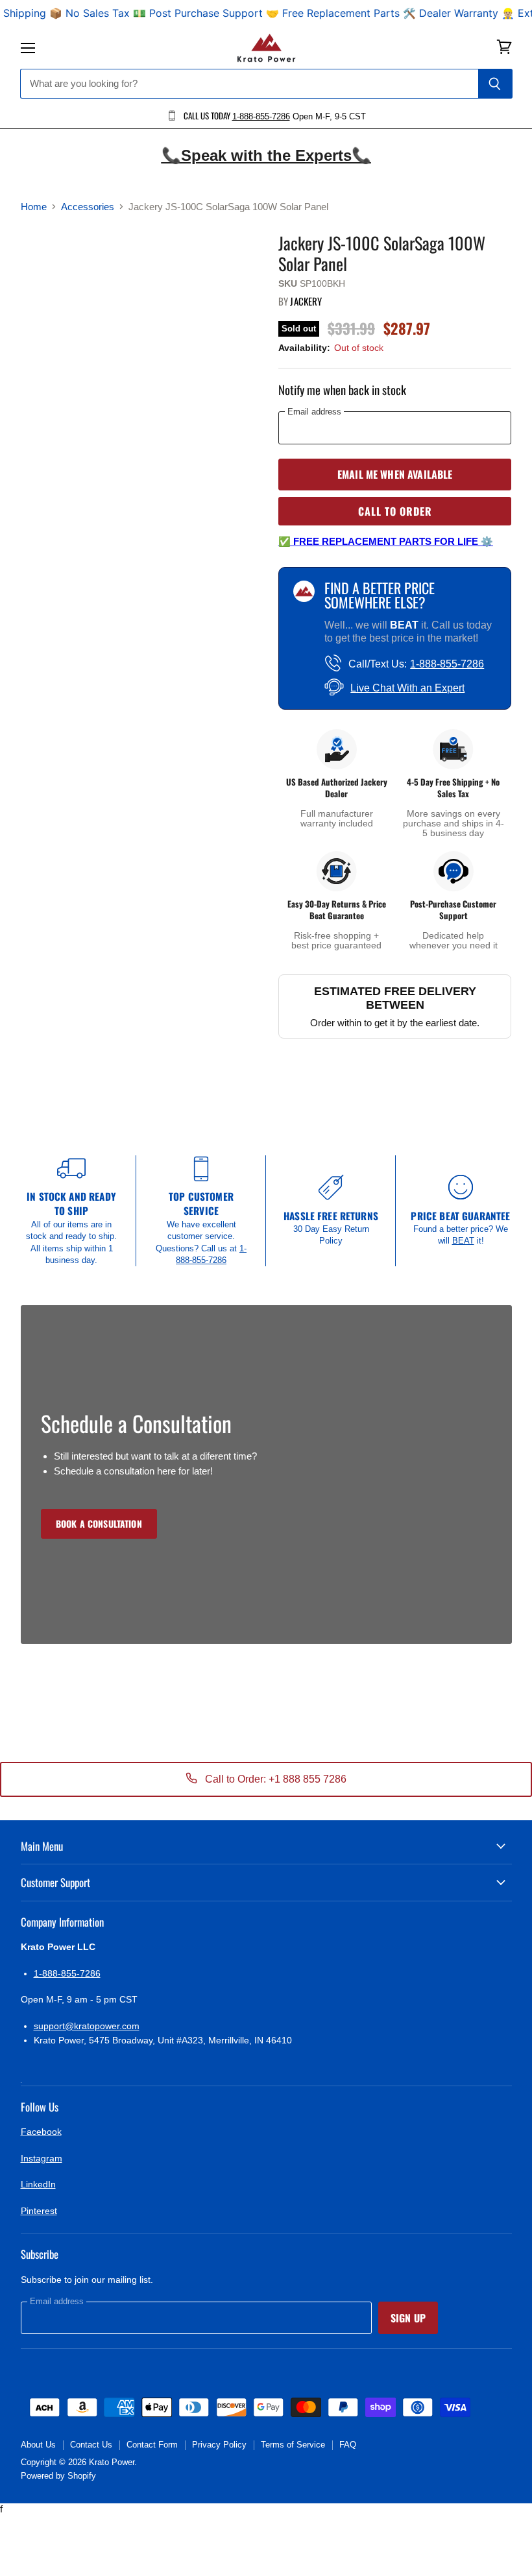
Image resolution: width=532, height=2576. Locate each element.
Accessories (88, 207)
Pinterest (39, 2211)
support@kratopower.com (87, 2026)
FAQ (348, 2445)
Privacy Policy (219, 2445)
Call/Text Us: (416, 664)
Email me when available (395, 474)
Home (34, 207)
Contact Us (91, 2445)
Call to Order (395, 511)
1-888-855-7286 (261, 116)
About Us (38, 2445)
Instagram (42, 2158)
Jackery (306, 301)
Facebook (41, 2132)
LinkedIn (38, 2184)
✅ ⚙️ (386, 541)
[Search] (495, 84)
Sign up (408, 2318)
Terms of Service (293, 2445)
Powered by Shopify (58, 2476)
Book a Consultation (99, 1523)
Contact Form (152, 2445)
